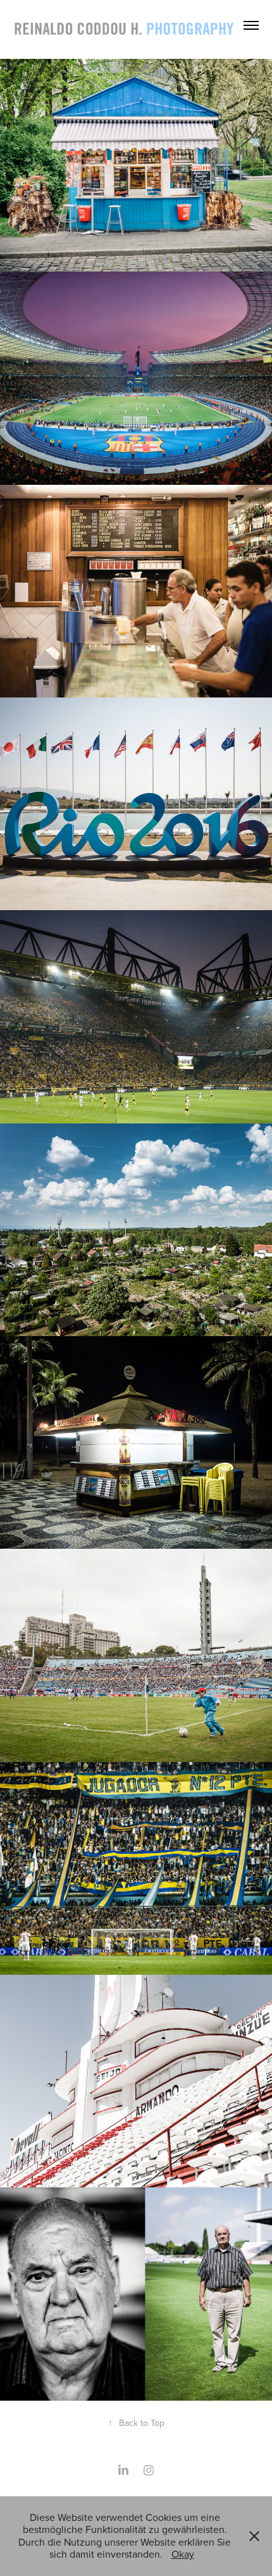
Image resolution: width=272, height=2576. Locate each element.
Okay (183, 2554)
